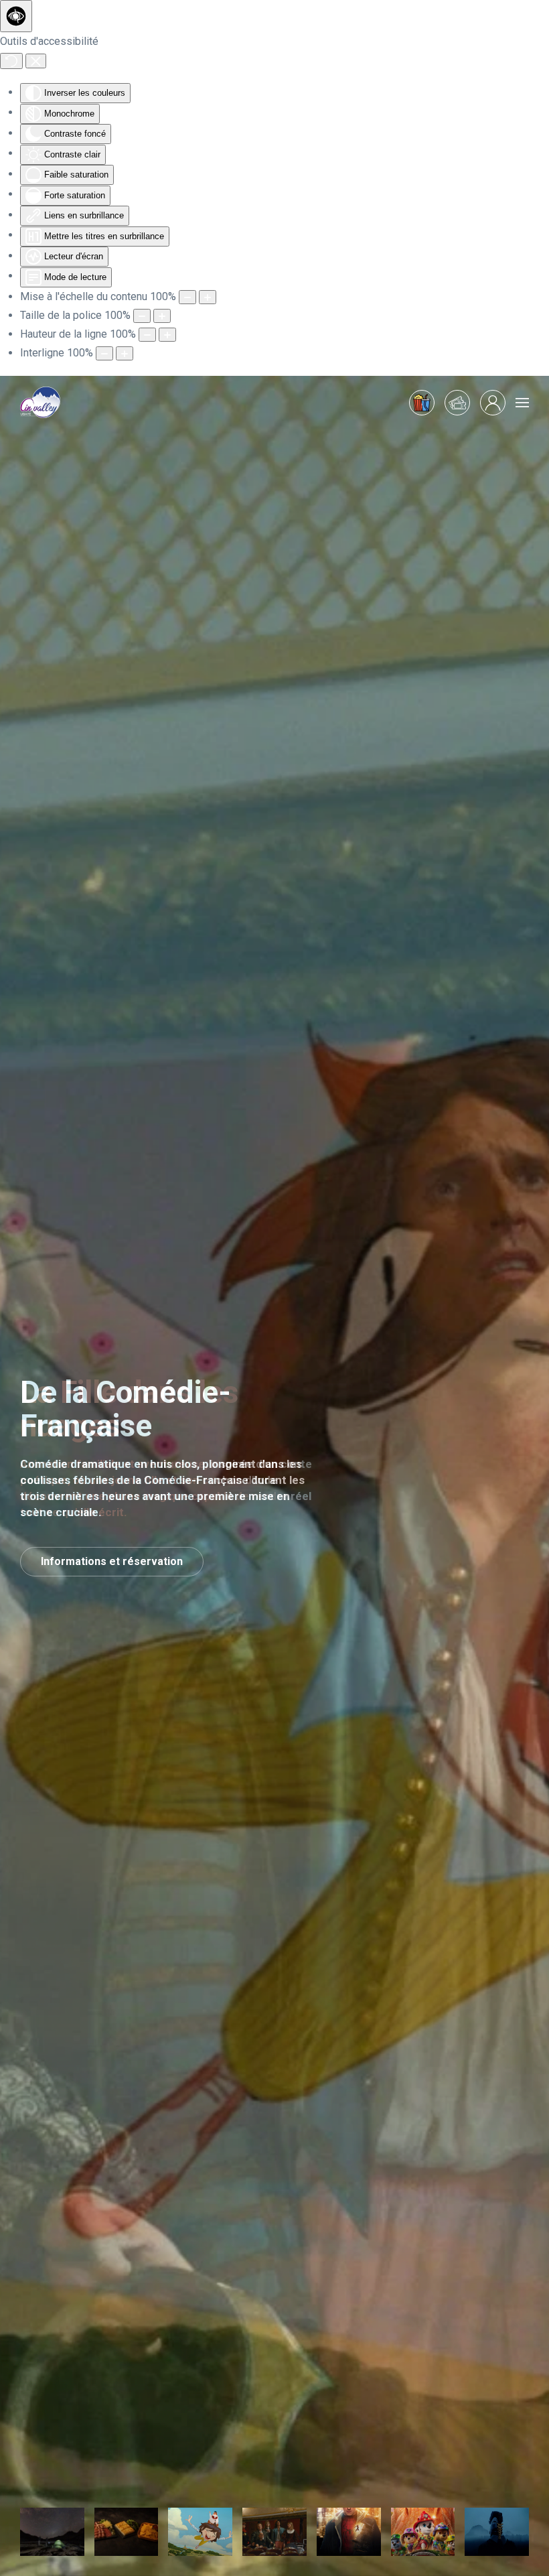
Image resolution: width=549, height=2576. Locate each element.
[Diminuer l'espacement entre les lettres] (104, 353)
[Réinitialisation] (11, 61)
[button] (522, 403)
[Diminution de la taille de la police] (142, 316)
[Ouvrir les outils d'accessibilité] (16, 16)
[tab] (52, 2532)
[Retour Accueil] (40, 403)
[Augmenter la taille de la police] (162, 316)
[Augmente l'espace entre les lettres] (125, 353)
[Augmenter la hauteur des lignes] (167, 335)
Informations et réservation (112, 1561)
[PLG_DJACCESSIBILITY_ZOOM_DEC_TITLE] (187, 297)
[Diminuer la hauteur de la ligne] (147, 335)
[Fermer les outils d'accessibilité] (36, 61)
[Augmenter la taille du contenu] (208, 297)
